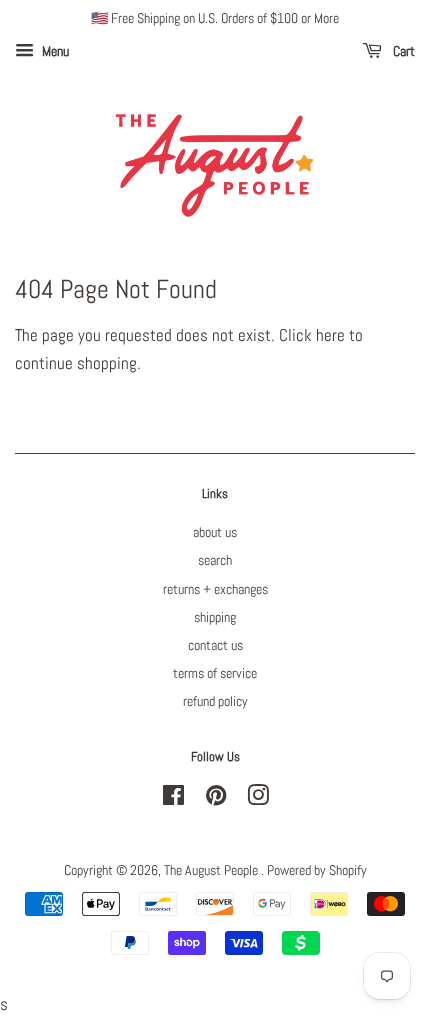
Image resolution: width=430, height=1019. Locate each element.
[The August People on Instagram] (258, 799)
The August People (212, 870)
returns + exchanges (215, 589)
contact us (215, 645)
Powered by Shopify (317, 870)
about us (215, 532)
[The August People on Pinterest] (216, 799)
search (215, 560)
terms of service (215, 673)
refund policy (215, 701)
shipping (215, 617)
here (330, 335)
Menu (54, 51)
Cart (402, 51)
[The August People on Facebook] (173, 799)
